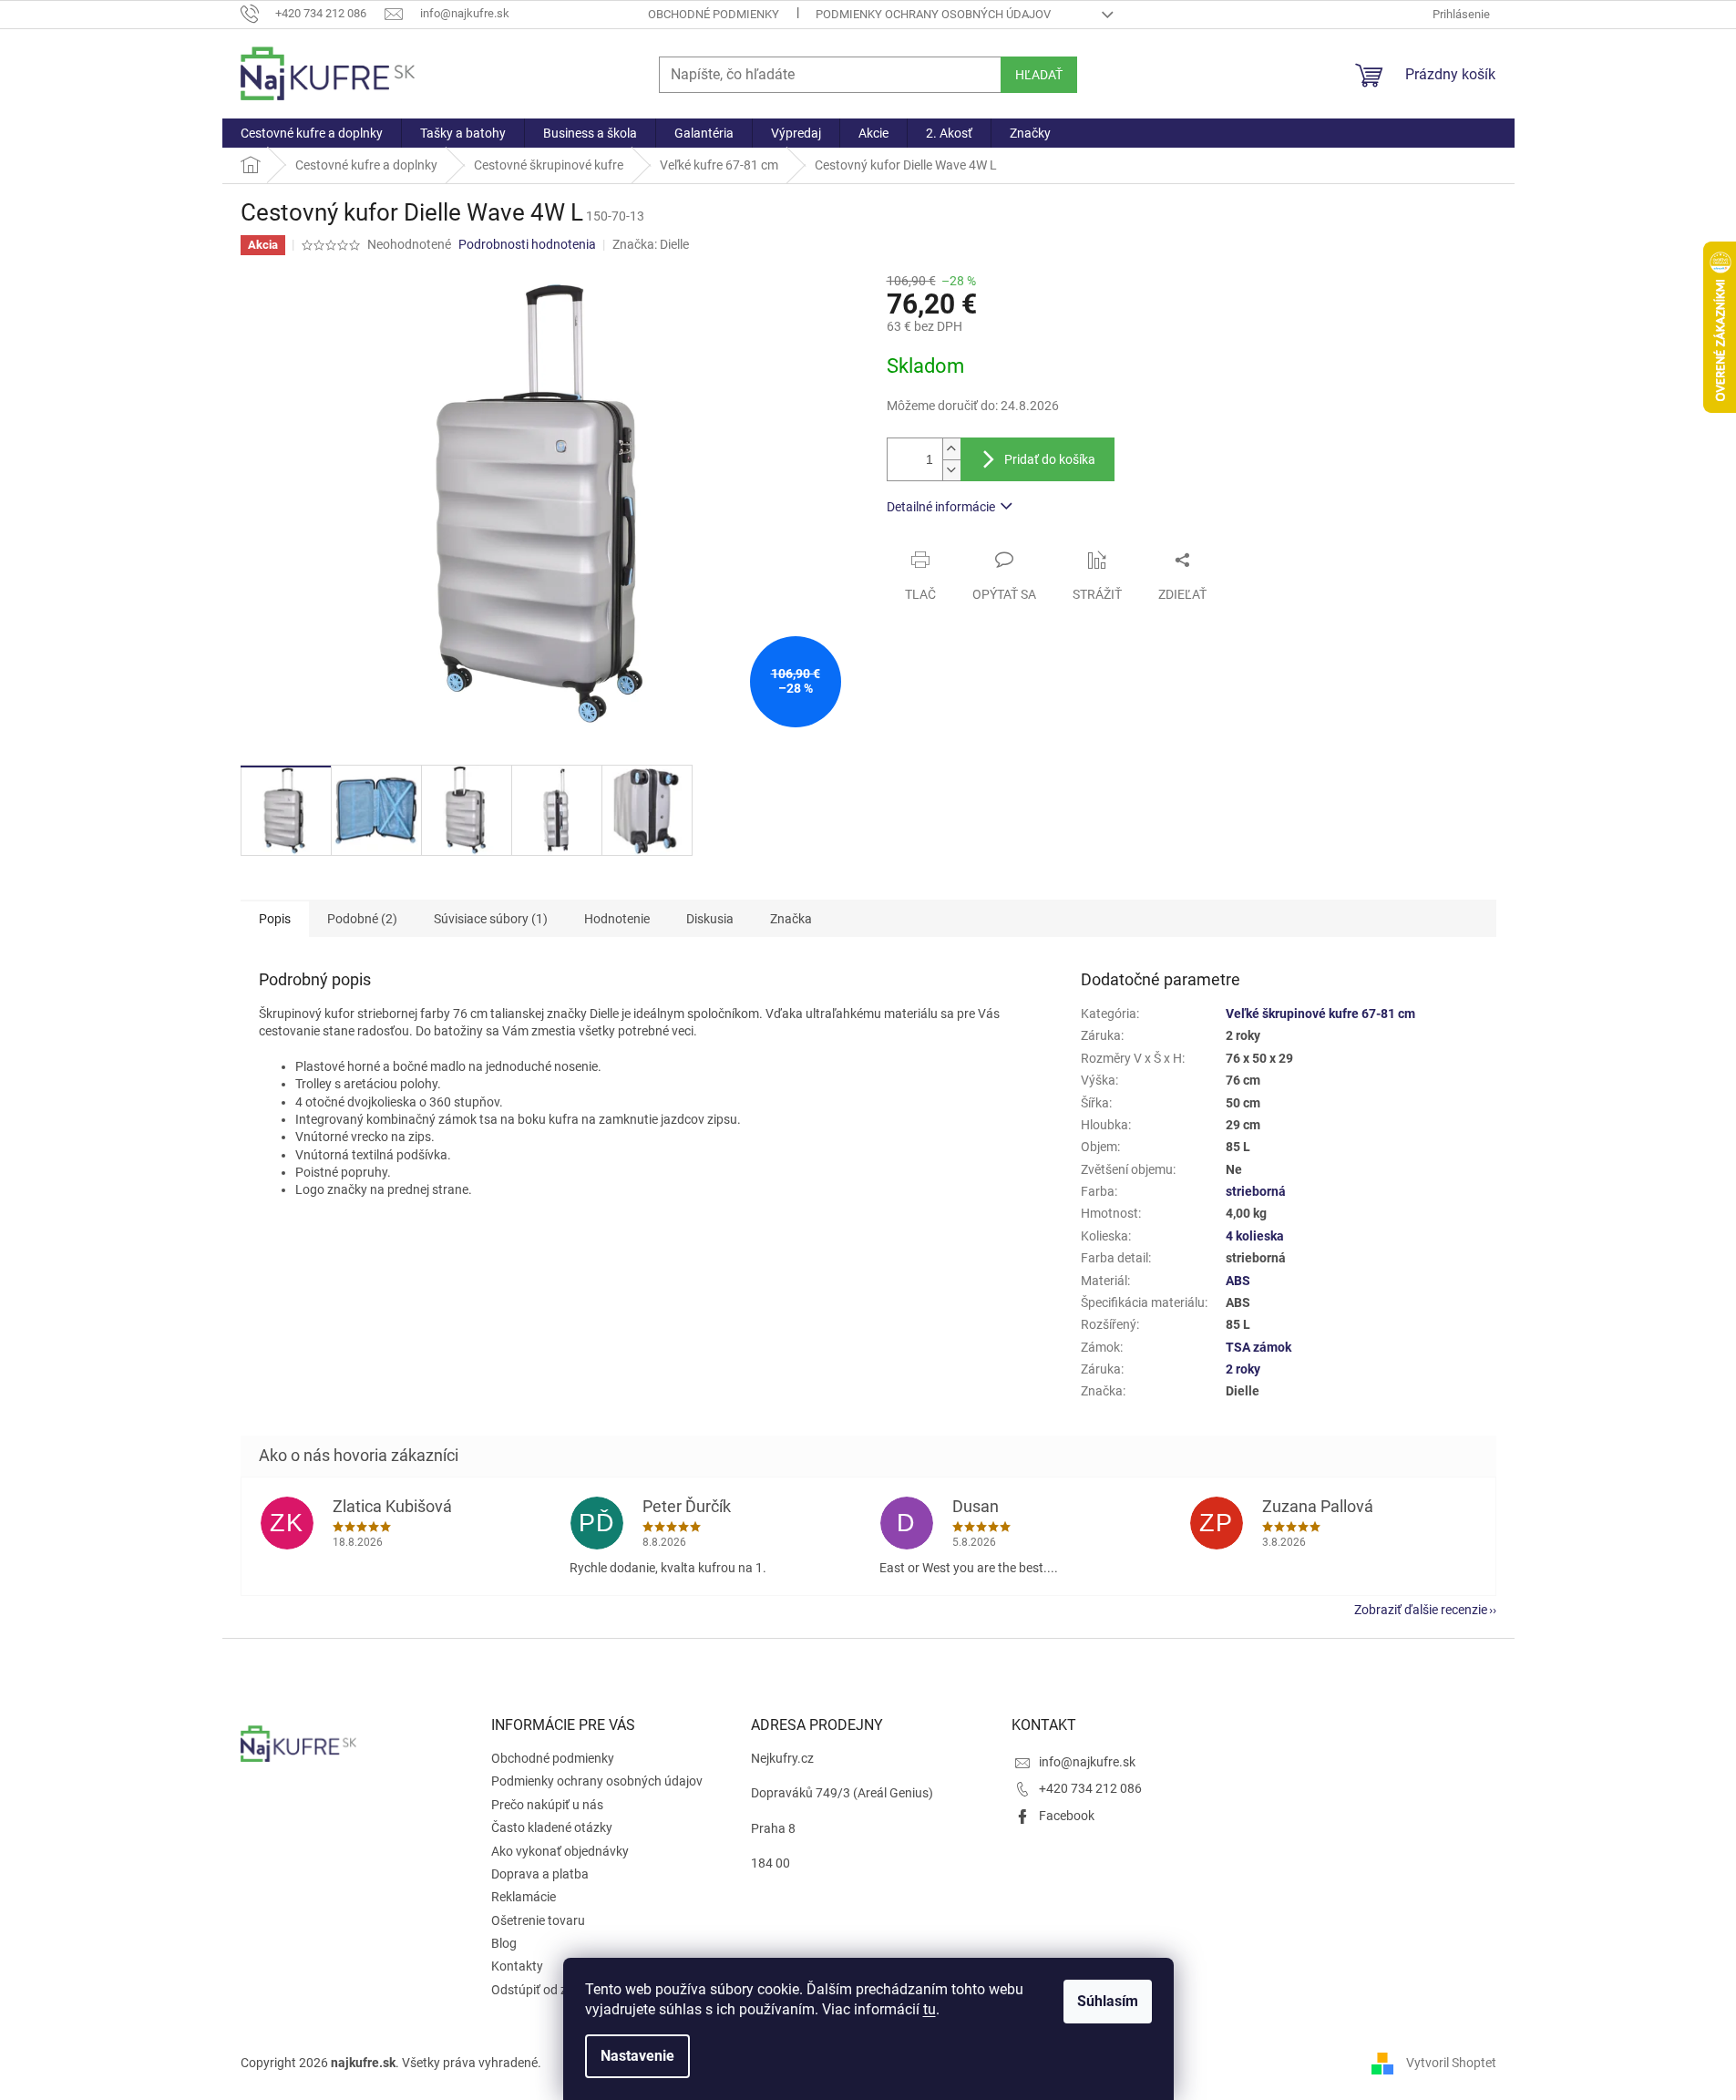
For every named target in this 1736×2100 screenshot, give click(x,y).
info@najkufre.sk (1087, 1762)
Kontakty (517, 1966)
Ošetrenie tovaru (538, 1920)
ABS (1238, 1281)
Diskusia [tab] (710, 919)
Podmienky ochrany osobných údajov (933, 14)
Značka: (651, 244)
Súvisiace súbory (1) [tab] (491, 919)
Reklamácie (524, 1897)
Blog (504, 1943)
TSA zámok (1258, 1347)
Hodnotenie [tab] (617, 919)
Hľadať (1039, 75)
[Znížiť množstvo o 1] (951, 470)
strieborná (1256, 1191)
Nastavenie (637, 2056)
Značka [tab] (791, 919)
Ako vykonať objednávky (560, 1851)
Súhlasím (1108, 2001)
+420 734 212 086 (1090, 1788)
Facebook (1067, 1816)
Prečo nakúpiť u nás (547, 1805)
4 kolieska (1255, 1236)
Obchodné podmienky (714, 14)
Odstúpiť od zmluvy (546, 1990)
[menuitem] (312, 133)
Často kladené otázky (552, 1827)
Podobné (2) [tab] (362, 919)
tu (930, 2009)
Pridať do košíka (1050, 459)
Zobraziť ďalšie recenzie (1421, 1610)
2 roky (1243, 1369)
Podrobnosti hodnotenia (527, 244)
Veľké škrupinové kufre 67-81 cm (1320, 1014)
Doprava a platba (540, 1874)
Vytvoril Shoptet (1451, 2062)
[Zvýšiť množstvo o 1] (951, 449)
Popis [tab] (275, 919)
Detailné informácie (941, 507)
